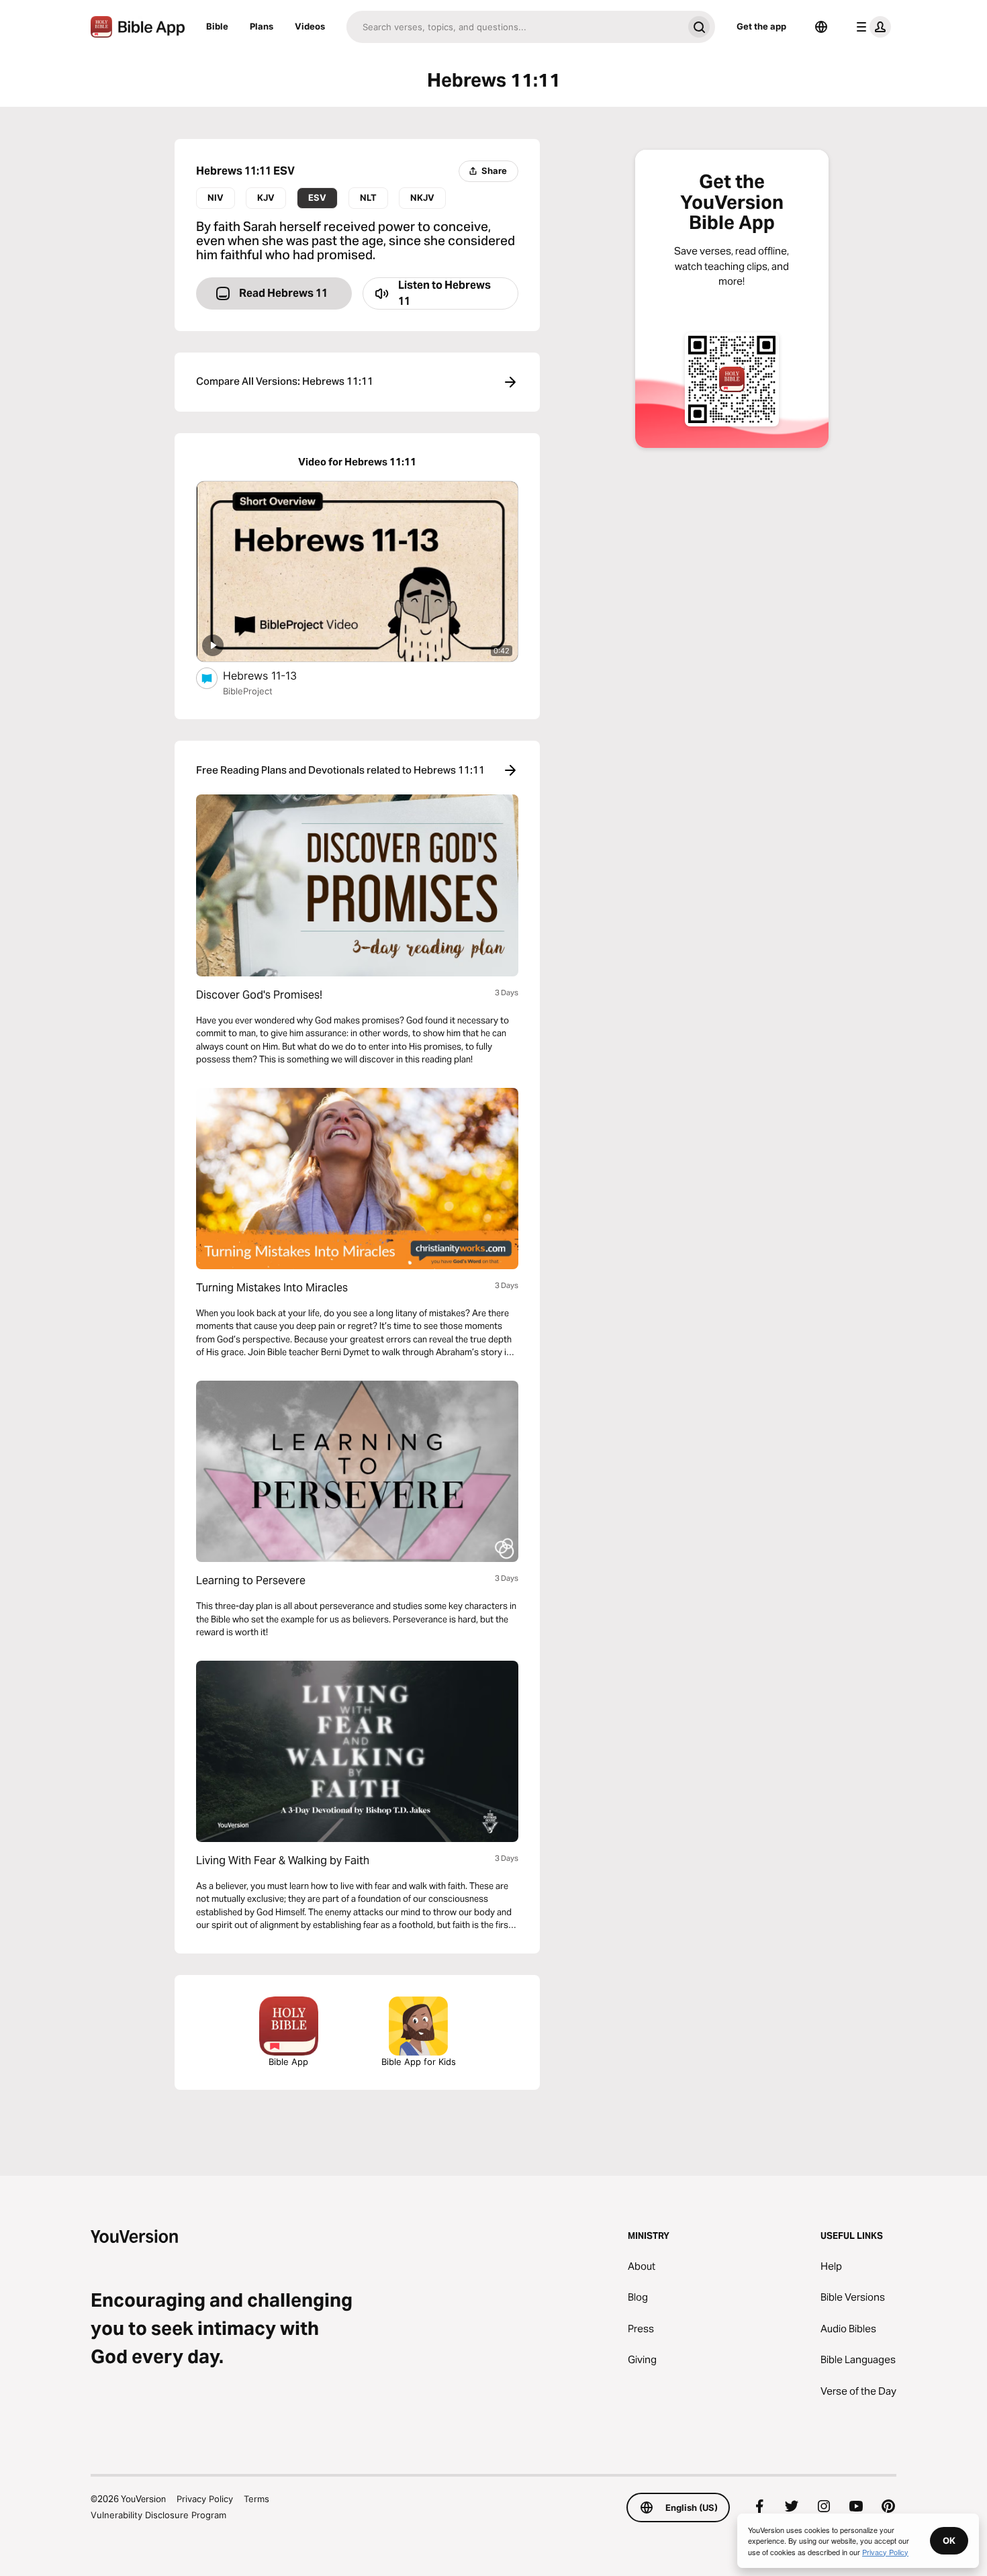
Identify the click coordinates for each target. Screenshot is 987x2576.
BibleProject (248, 691)
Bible (217, 26)
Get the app (761, 26)
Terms (256, 2499)
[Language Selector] (821, 27)
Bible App (288, 2062)
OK (949, 2540)
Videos (310, 26)
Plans (262, 26)
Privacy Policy (205, 2499)
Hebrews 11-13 (274, 675)
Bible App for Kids (419, 2062)
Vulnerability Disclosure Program (158, 2515)
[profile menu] (871, 27)
